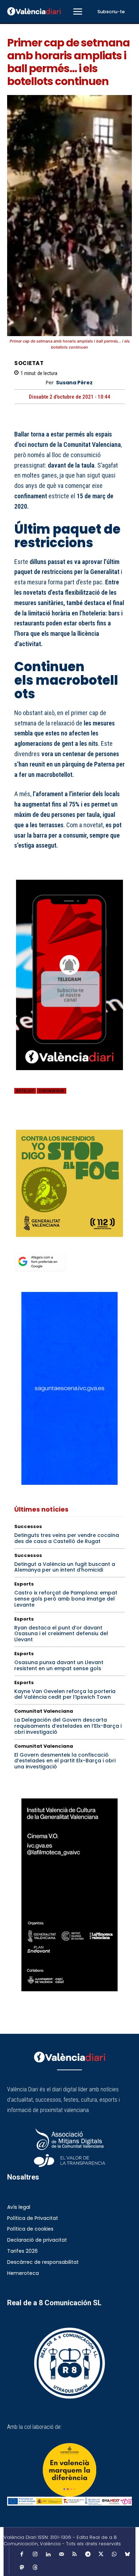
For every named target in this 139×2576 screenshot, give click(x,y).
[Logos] (69, 2501)
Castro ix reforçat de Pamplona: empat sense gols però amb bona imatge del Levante (66, 1599)
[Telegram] (88, 2555)
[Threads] (35, 2568)
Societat (29, 363)
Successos (28, 1526)
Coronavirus (52, 1091)
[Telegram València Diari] (69, 1075)
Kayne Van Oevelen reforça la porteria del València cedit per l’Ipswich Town (65, 1694)
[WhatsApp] (71, 1120)
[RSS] (74, 2555)
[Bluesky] (127, 2555)
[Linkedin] (48, 2555)
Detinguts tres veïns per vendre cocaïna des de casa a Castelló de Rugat (67, 1538)
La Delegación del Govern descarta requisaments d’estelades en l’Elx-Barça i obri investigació (68, 1726)
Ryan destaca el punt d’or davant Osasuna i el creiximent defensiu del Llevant (61, 1634)
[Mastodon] (22, 2568)
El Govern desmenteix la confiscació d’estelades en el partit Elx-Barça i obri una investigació (65, 1761)
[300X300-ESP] (69, 1183)
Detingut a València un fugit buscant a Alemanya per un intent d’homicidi (65, 1567)
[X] (38, 1120)
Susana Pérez (74, 383)
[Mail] (61, 2555)
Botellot (25, 1091)
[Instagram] (35, 2555)
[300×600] (69, 1895)
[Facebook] (21, 1120)
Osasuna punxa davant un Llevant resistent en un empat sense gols (59, 1665)
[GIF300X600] (69, 1483)
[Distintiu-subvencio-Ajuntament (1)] (69, 2470)
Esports (24, 1584)
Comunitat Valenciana (44, 1711)
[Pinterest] (54, 1120)
